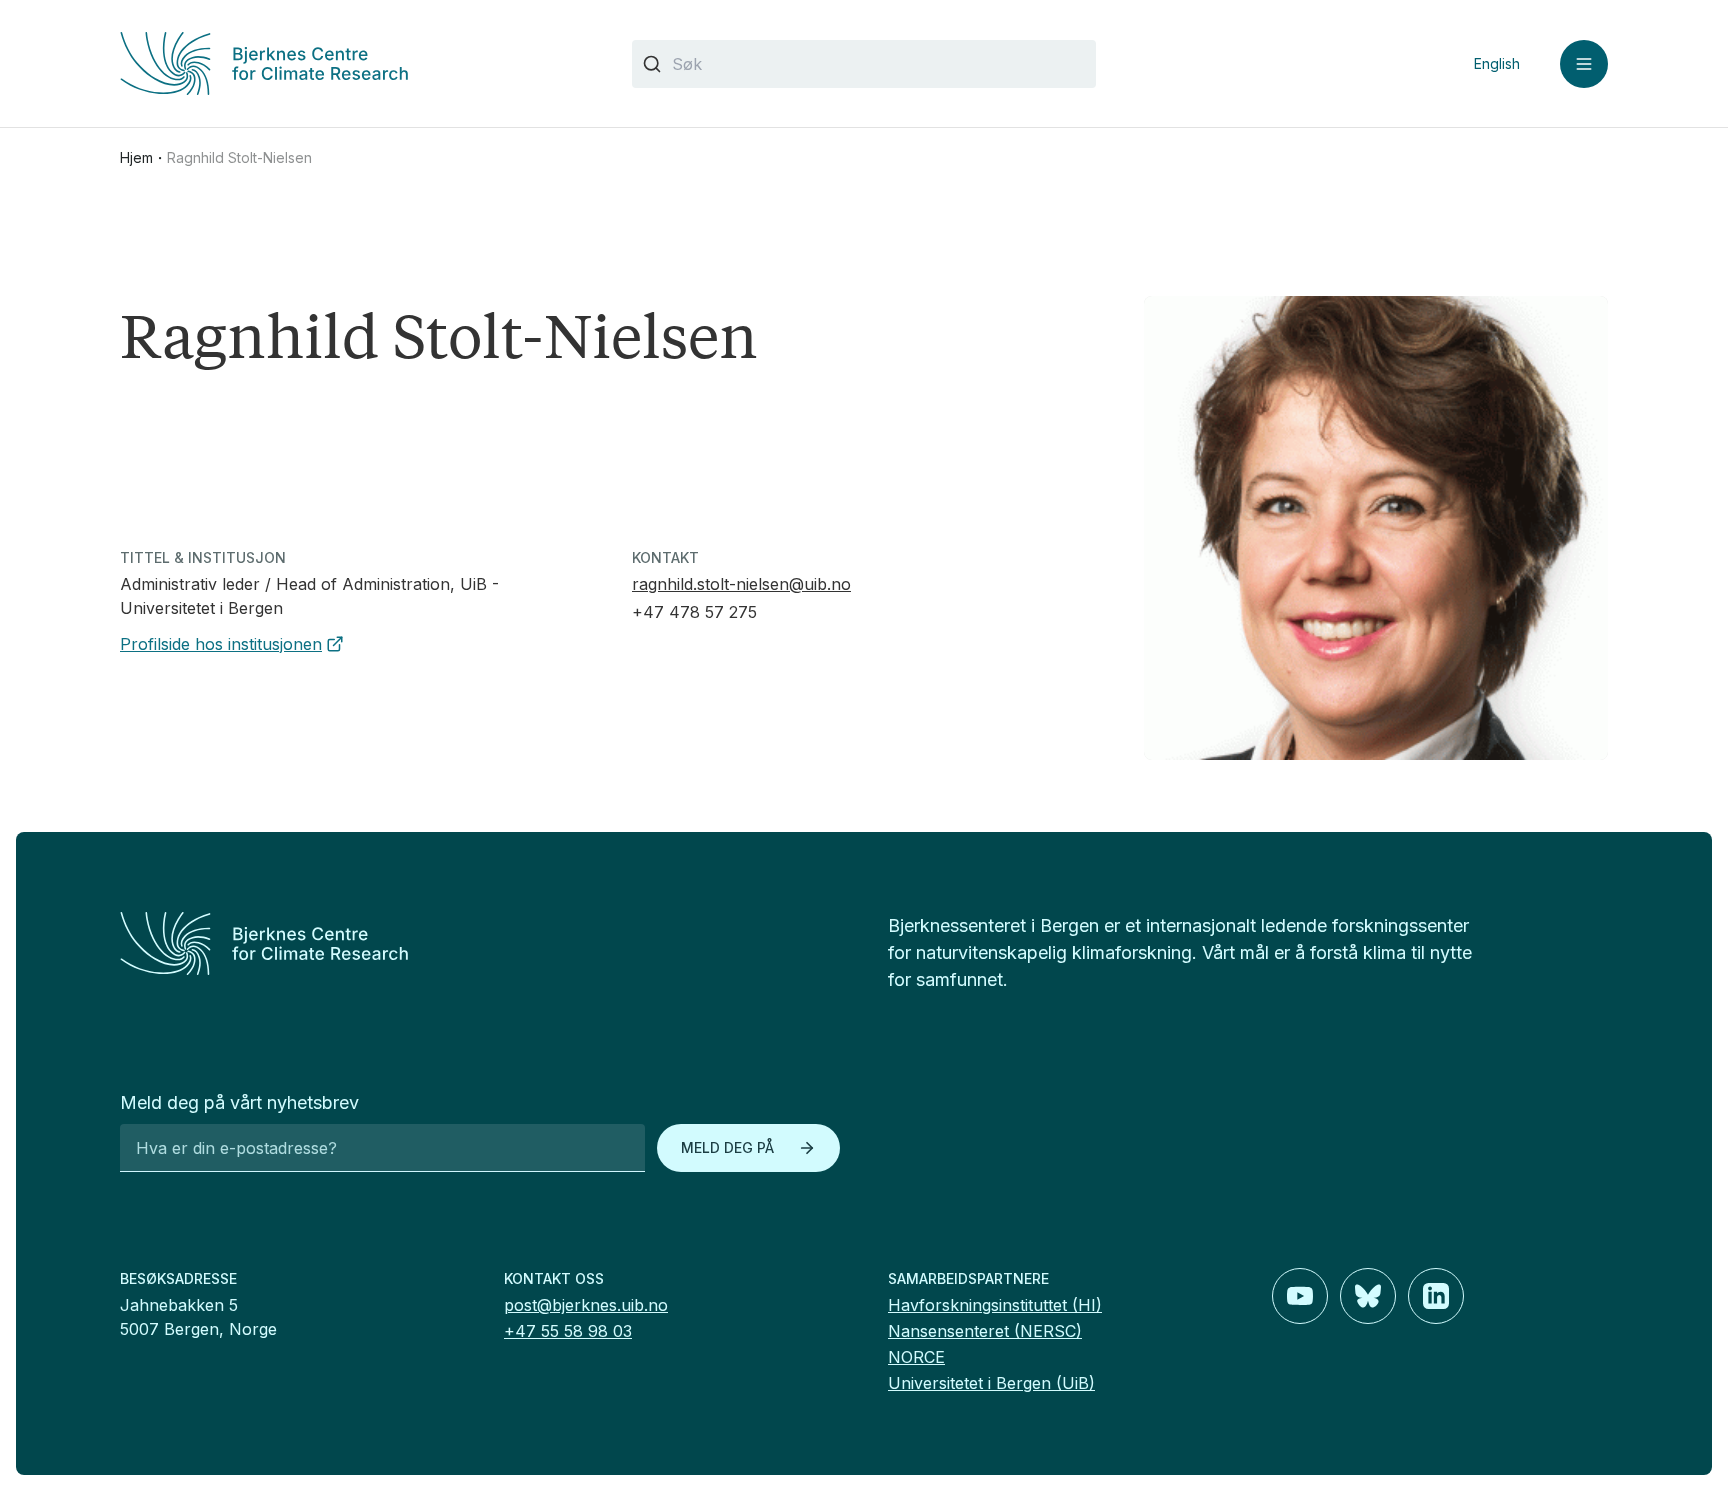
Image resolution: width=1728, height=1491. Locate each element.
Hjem (136, 157)
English (1497, 63)
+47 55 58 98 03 (568, 1331)
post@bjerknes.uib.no (586, 1305)
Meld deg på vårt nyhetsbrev (239, 1102)
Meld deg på (727, 1147)
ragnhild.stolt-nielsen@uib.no (741, 584)
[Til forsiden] (352, 63)
